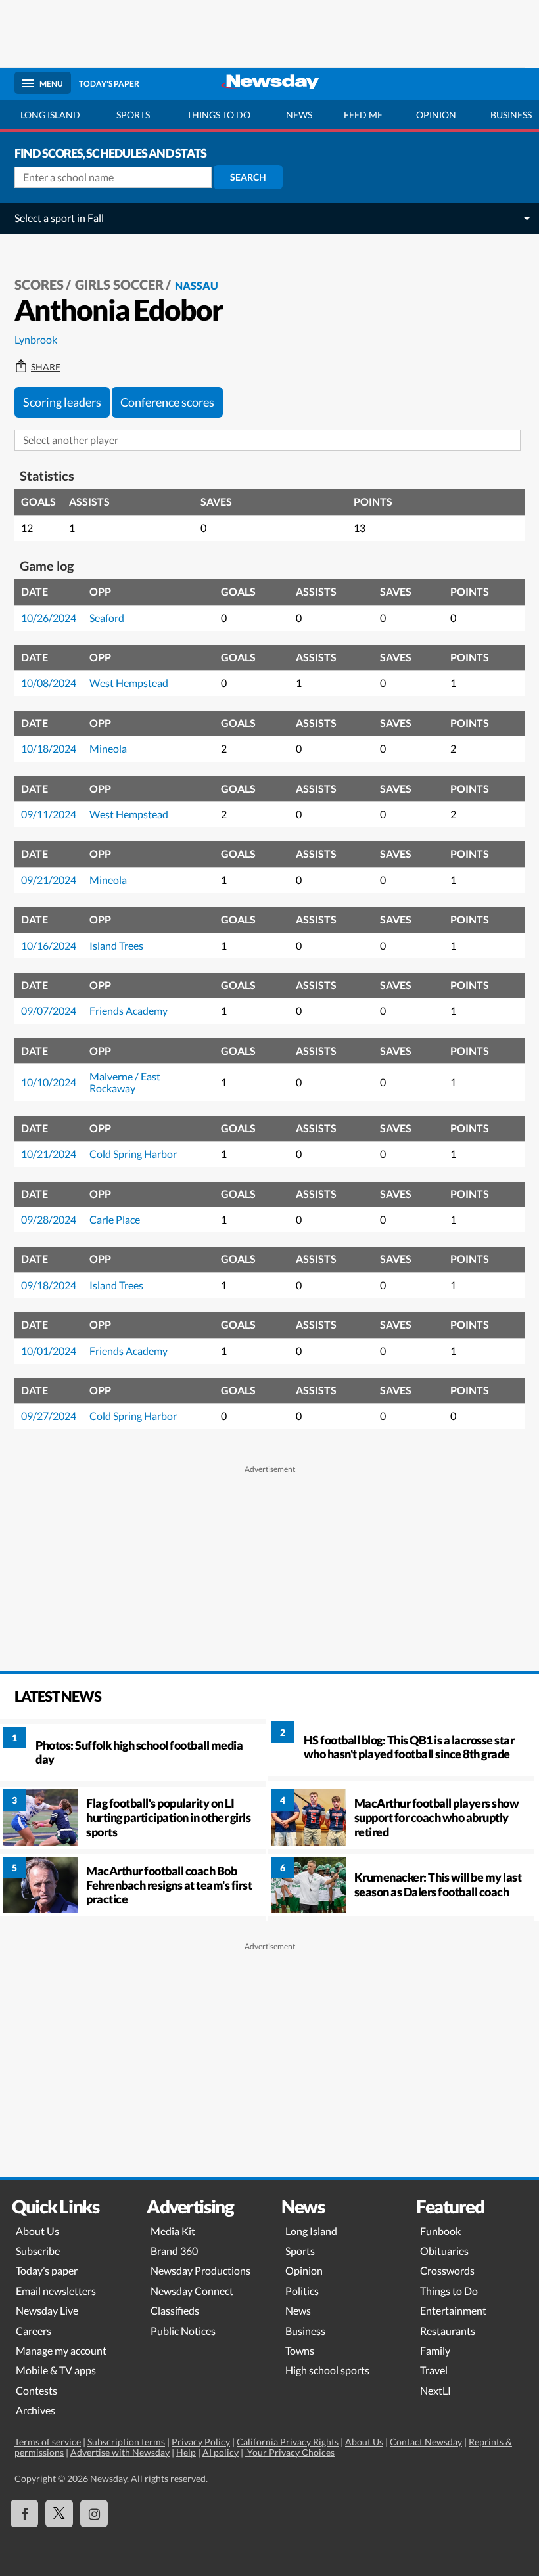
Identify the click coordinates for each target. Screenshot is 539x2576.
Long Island (50, 115)
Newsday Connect (192, 2291)
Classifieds (175, 2310)
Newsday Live (47, 2310)
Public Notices (183, 2331)
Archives (35, 2410)
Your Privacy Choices (290, 2452)
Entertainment (453, 2310)
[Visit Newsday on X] (59, 2514)
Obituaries (444, 2251)
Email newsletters (56, 2291)
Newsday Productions (200, 2270)
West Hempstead (129, 683)
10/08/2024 (49, 683)
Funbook (440, 2231)
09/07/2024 (49, 1010)
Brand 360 (174, 2251)
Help (186, 2452)
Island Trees (116, 945)
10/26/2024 (49, 618)
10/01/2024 (49, 1351)
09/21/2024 (49, 880)
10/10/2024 (49, 1082)
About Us (37, 2231)
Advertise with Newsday (120, 2452)
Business (305, 2331)
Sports (133, 115)
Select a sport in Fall (59, 218)
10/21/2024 (49, 1154)
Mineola (108, 748)
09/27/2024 (49, 1416)
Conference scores (167, 402)
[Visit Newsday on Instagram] (94, 2514)
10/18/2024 (49, 748)
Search (248, 177)
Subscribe (38, 2251)
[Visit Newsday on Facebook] (24, 2514)
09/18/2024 (49, 1285)
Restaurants (448, 2331)
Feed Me (363, 115)
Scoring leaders (62, 402)
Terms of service (48, 2442)
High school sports (327, 2370)
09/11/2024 (49, 814)
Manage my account (61, 2350)
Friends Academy (129, 1010)
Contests (36, 2390)
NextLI (435, 2390)
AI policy (221, 2452)
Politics (302, 2291)
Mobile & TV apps (56, 2370)
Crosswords (447, 2270)
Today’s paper (47, 2270)
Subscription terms (126, 2442)
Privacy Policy (201, 2442)
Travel (434, 2370)
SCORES (39, 284)
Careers (34, 2331)
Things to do (219, 115)
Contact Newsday (426, 2442)
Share (46, 367)
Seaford (107, 618)
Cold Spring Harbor (133, 1154)
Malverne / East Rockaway (125, 1082)
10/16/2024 (49, 945)
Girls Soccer (119, 284)
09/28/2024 (49, 1219)
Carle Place (115, 1219)
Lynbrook (36, 339)
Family (435, 2350)
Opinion (436, 115)
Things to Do (449, 2291)
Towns (300, 2350)
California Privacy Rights (288, 2442)
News (299, 115)
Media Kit (173, 2231)
